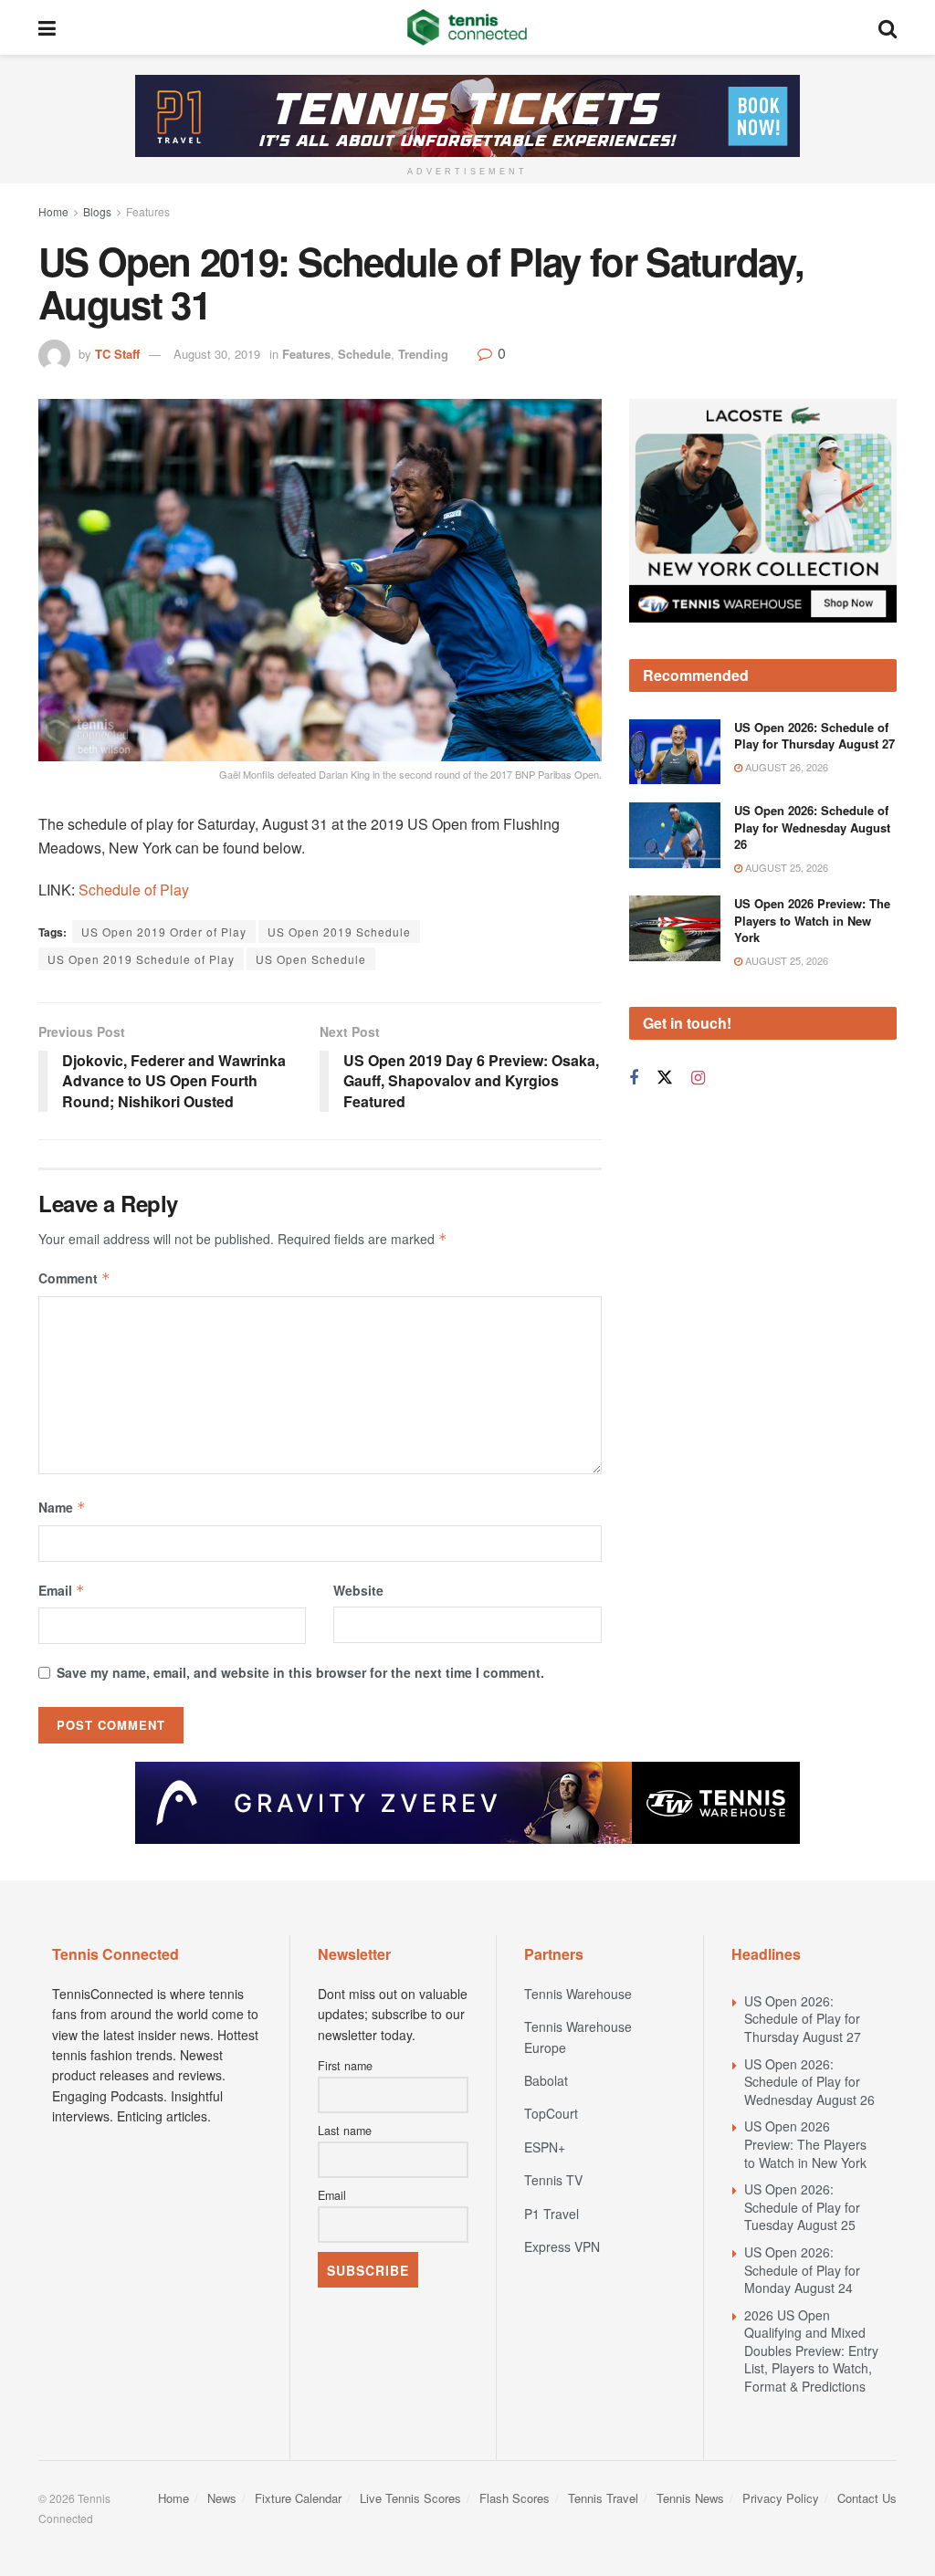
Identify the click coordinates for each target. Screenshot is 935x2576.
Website (358, 1590)
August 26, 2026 (785, 767)
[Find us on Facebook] (634, 1078)
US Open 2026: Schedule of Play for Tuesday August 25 (802, 2207)
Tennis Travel (603, 2498)
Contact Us (867, 2498)
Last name (345, 2131)
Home (53, 211)
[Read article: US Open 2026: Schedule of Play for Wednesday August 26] (675, 835)
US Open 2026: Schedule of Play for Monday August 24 (802, 2270)
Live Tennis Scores (410, 2498)
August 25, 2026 (785, 867)
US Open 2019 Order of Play (164, 932)
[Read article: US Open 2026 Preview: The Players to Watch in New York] (675, 928)
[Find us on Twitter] (665, 1078)
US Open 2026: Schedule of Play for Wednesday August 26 (812, 827)
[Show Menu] (47, 27)
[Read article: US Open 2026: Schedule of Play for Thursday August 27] (675, 752)
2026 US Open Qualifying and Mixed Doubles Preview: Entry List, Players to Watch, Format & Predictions (811, 2351)
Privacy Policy (781, 2498)
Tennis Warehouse (578, 1994)
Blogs (97, 211)
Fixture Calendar (298, 2498)
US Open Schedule (311, 959)
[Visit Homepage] (467, 27)
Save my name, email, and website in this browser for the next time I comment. (300, 1672)
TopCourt (551, 2113)
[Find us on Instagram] (698, 1078)
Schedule (364, 354)
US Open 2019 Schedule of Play (141, 959)
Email (62, 1590)
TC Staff (117, 354)
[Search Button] (888, 27)
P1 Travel (552, 2214)
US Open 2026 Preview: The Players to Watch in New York (812, 920)
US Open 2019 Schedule (339, 932)
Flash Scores (515, 2498)
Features (148, 211)
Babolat (546, 2080)
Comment (74, 1278)
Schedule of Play (134, 890)
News (222, 2498)
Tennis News (690, 2498)
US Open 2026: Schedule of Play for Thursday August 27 (814, 735)
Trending (423, 354)
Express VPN (562, 2246)
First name (345, 2066)
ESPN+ (545, 2147)
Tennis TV (553, 2180)
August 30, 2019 (217, 354)
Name (62, 1507)
